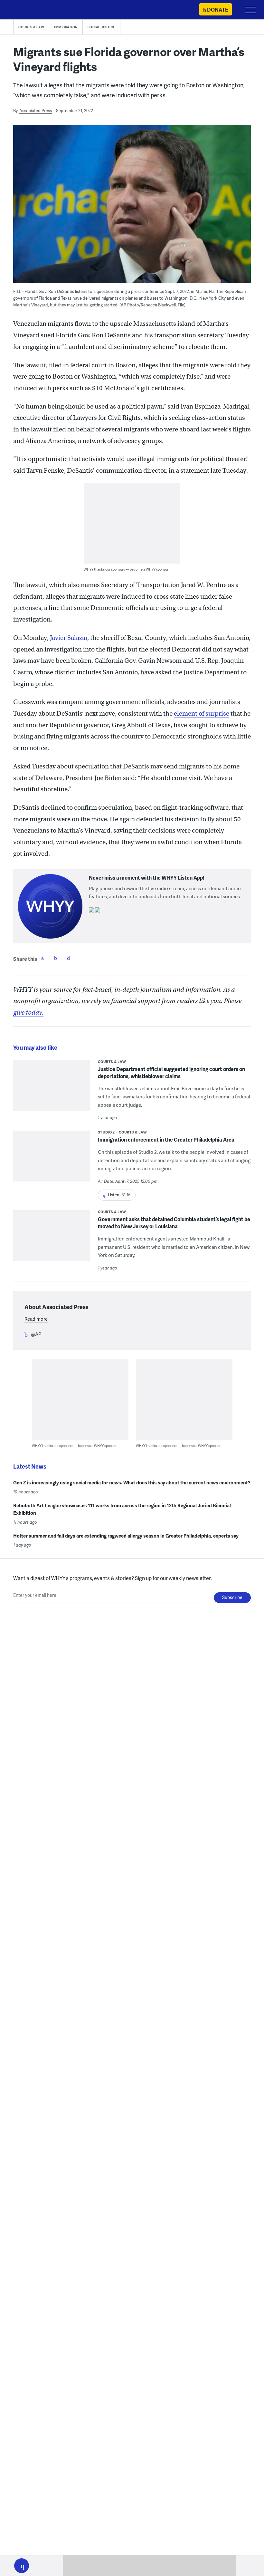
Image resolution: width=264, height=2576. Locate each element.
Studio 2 (106, 1132)
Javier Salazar (69, 638)
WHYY (24, 10)
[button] (22, 2566)
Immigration (66, 27)
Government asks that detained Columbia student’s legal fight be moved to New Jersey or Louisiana (174, 1223)
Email (68, 958)
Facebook (42, 958)
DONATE (217, 10)
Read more (36, 1319)
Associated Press (36, 111)
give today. (28, 1013)
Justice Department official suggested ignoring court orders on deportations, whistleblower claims (171, 1072)
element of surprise (202, 714)
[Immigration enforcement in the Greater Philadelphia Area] (52, 1160)
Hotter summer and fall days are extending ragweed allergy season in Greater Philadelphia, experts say (126, 1536)
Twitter (55, 958)
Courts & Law (31, 27)
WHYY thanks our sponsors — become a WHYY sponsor (126, 569)
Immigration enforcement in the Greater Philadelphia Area (166, 1139)
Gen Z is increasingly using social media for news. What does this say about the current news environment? (132, 1482)
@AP (36, 1334)
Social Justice (101, 27)
